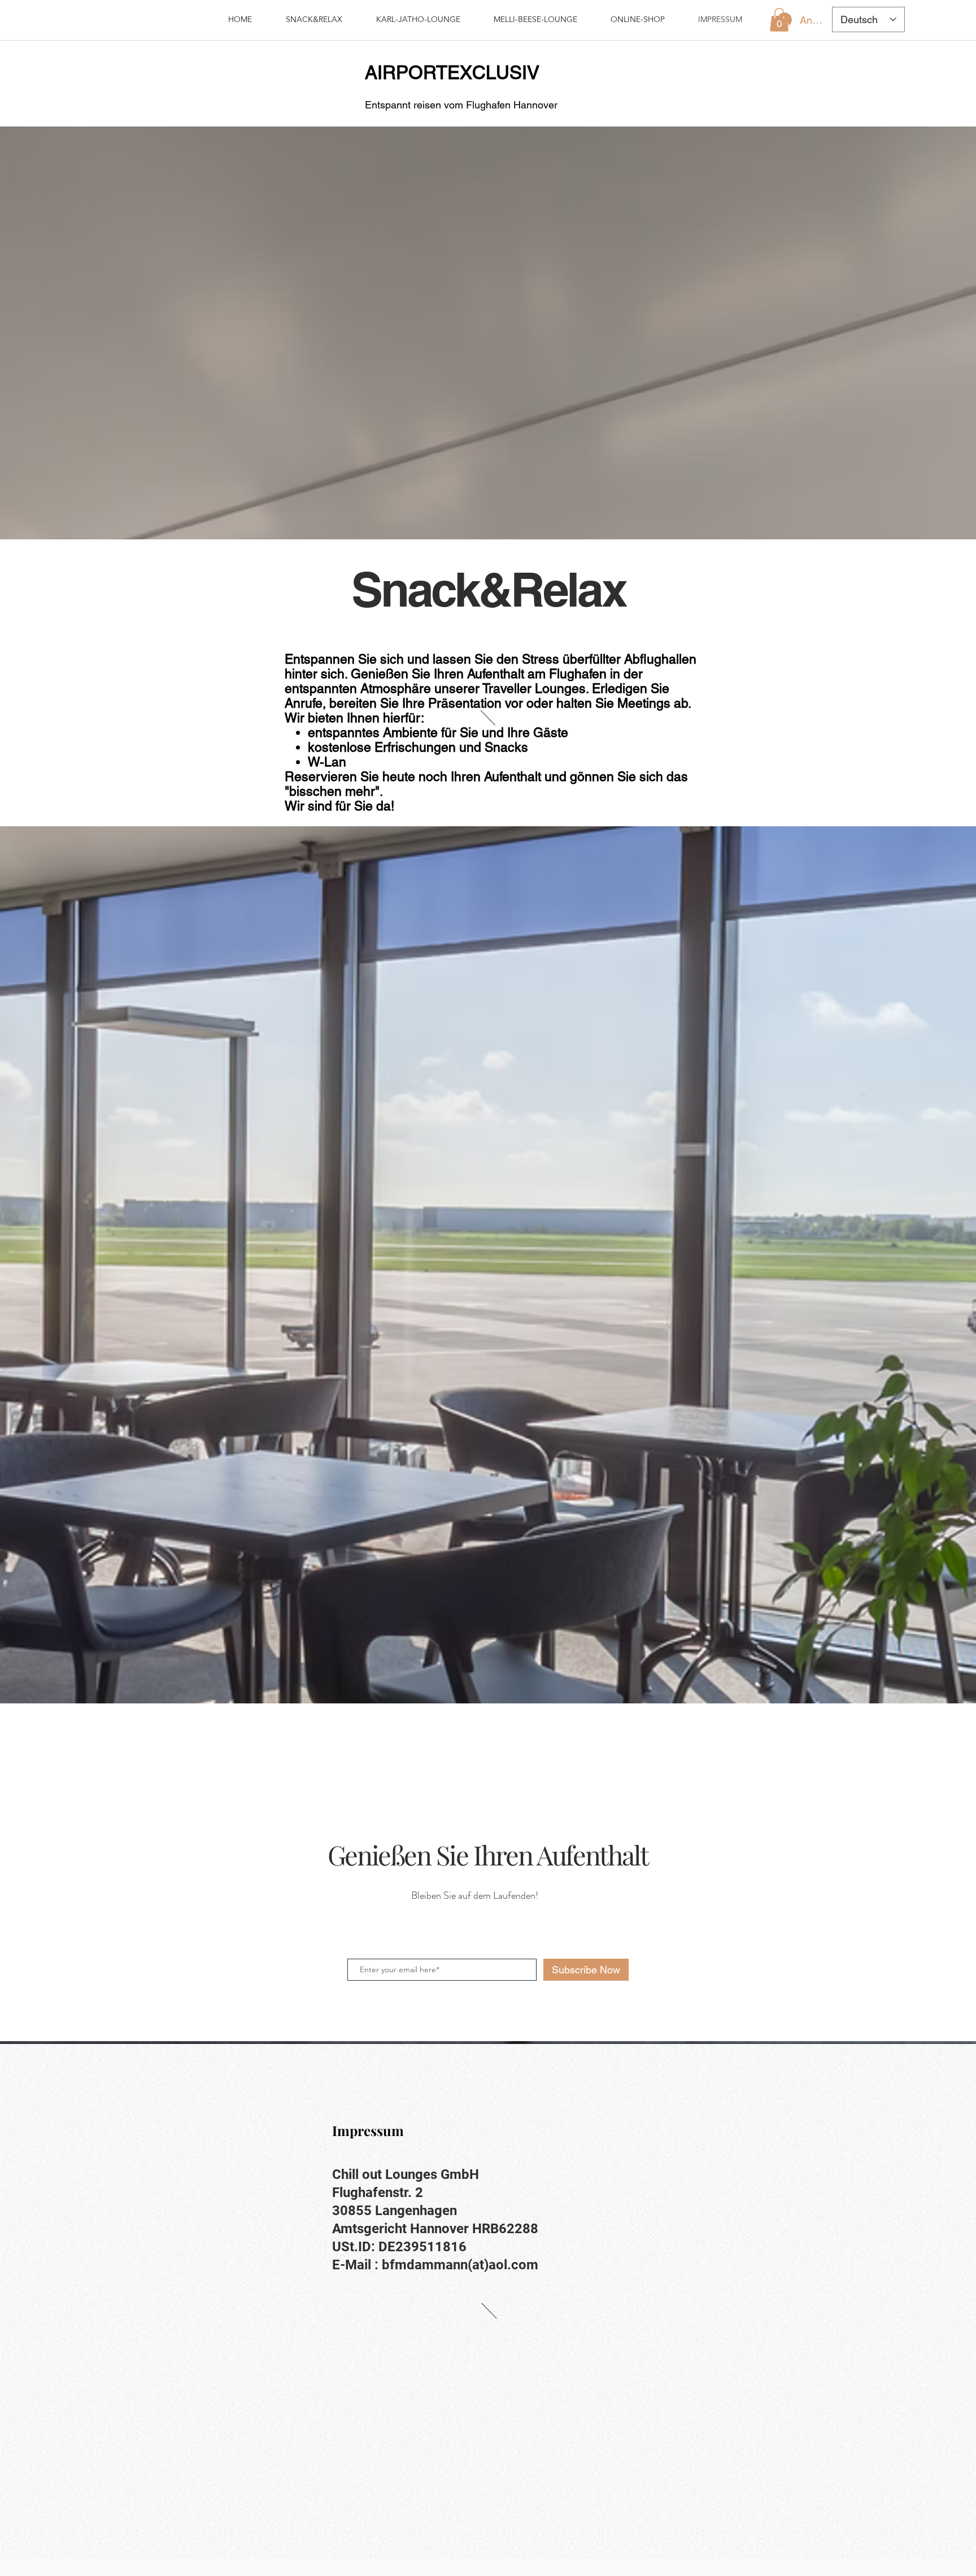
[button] (779, 20)
